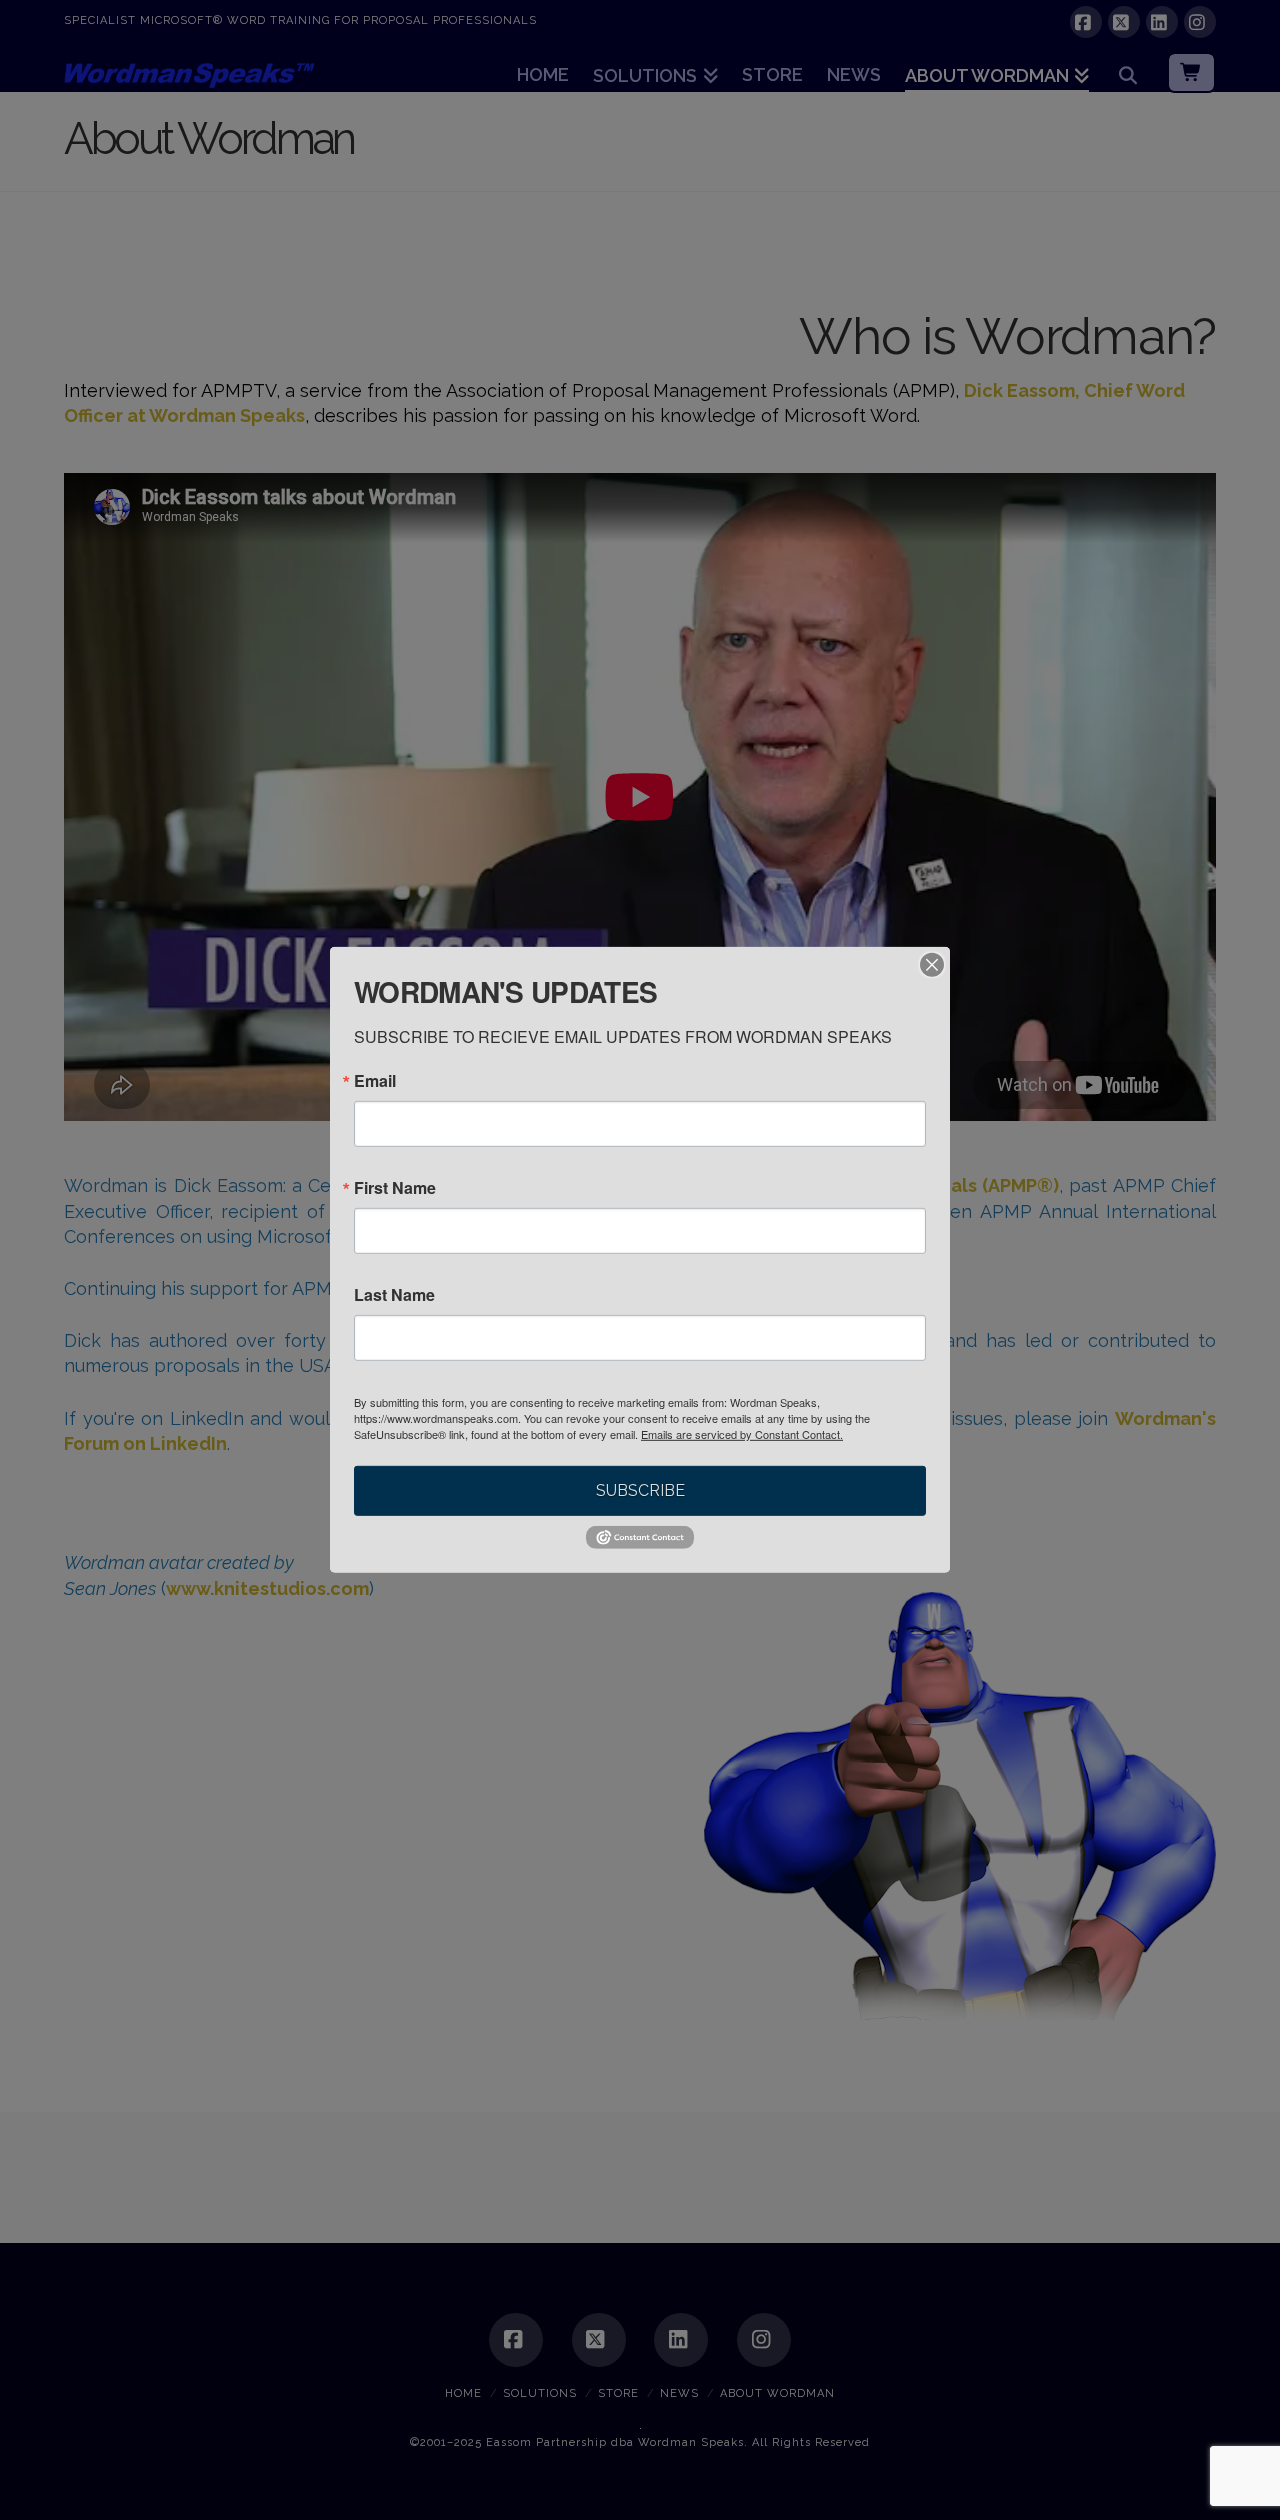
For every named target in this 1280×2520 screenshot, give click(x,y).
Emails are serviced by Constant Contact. (742, 1434)
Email (375, 1081)
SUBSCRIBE (640, 1490)
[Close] (932, 965)
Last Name (394, 1295)
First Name (395, 1188)
